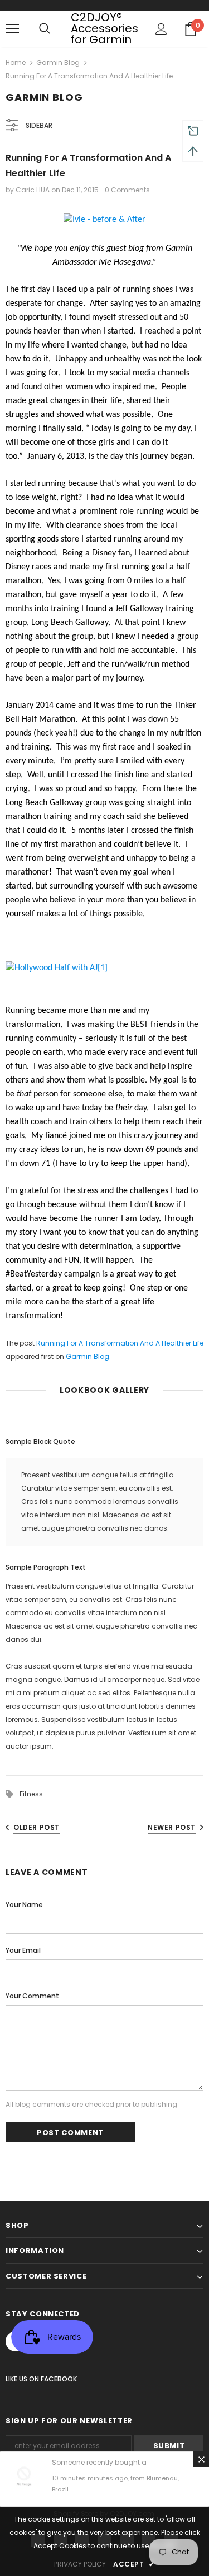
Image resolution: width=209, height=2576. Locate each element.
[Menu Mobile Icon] (12, 29)
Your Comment (32, 1996)
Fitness (31, 1794)
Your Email (23, 1950)
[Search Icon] (45, 29)
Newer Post (172, 1827)
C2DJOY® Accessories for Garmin (104, 28)
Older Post (37, 1827)
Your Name (24, 1905)
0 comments (127, 190)
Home (16, 63)
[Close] (201, 2459)
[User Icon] (161, 29)
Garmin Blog (58, 63)
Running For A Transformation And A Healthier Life (120, 1343)
